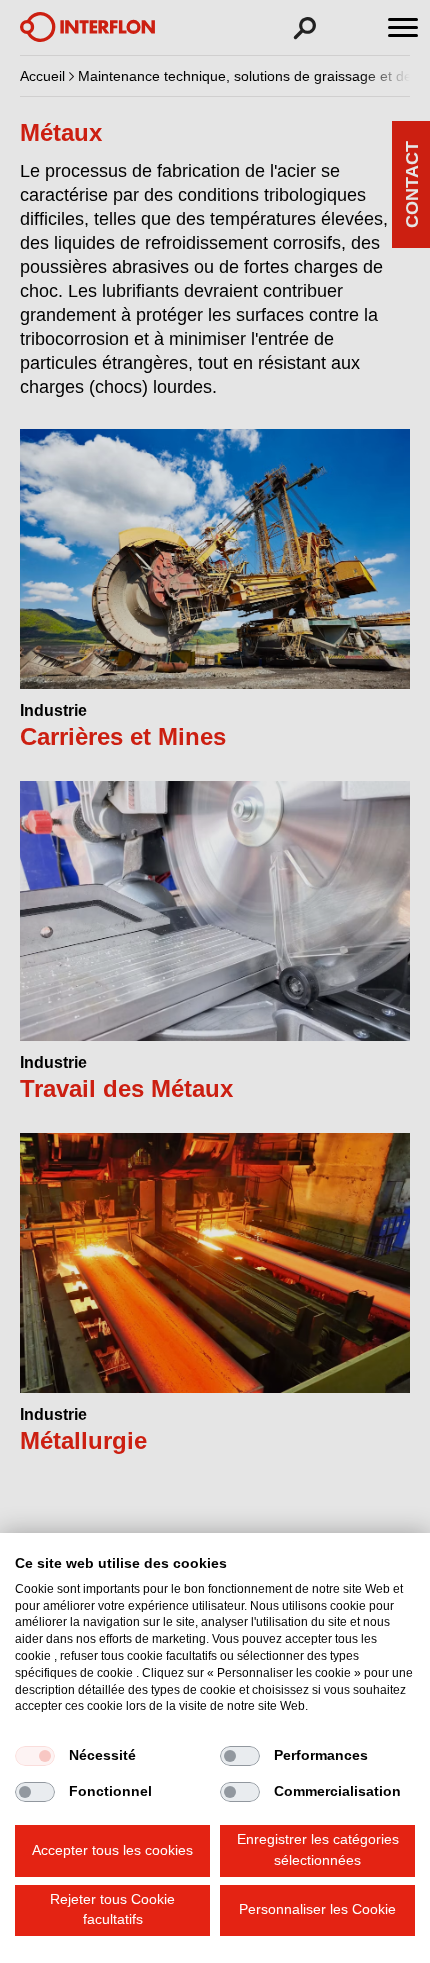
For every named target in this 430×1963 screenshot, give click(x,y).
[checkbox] (35, 1756)
